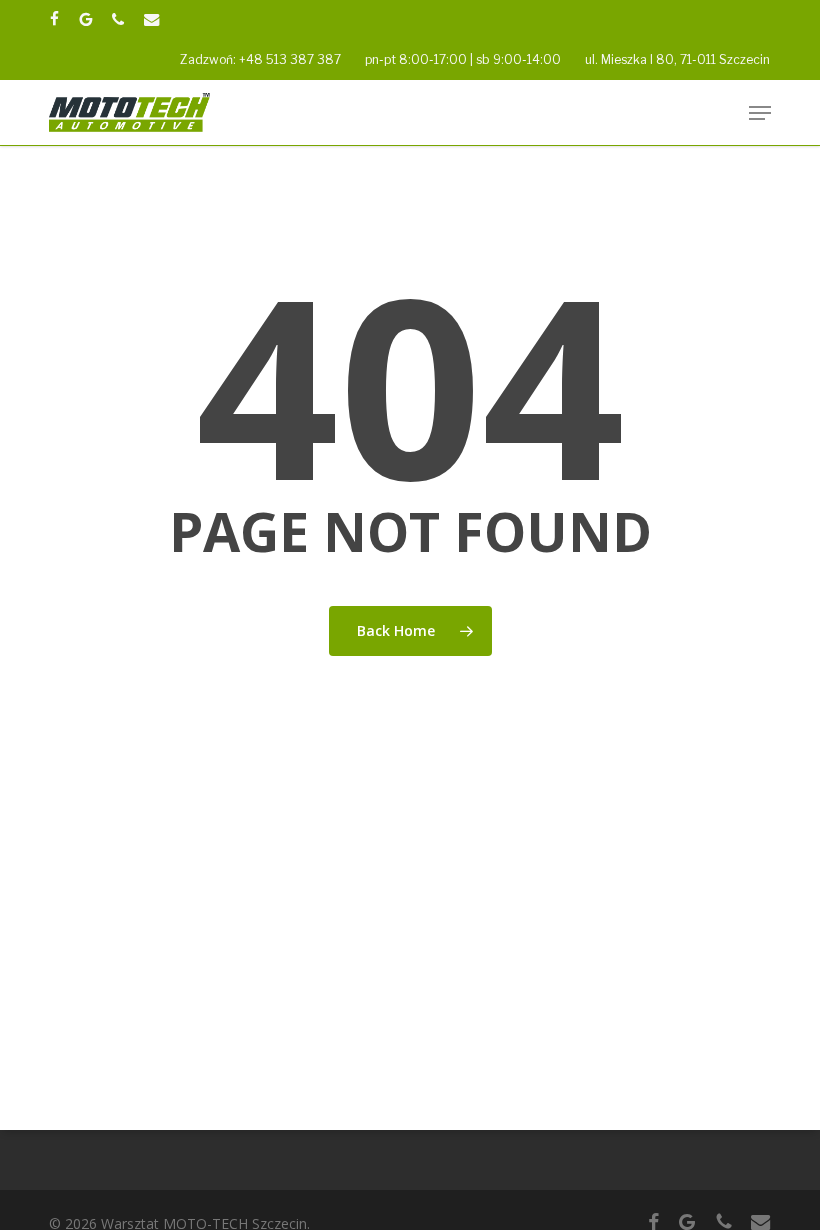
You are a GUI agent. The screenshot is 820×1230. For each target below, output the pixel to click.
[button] (760, 113)
